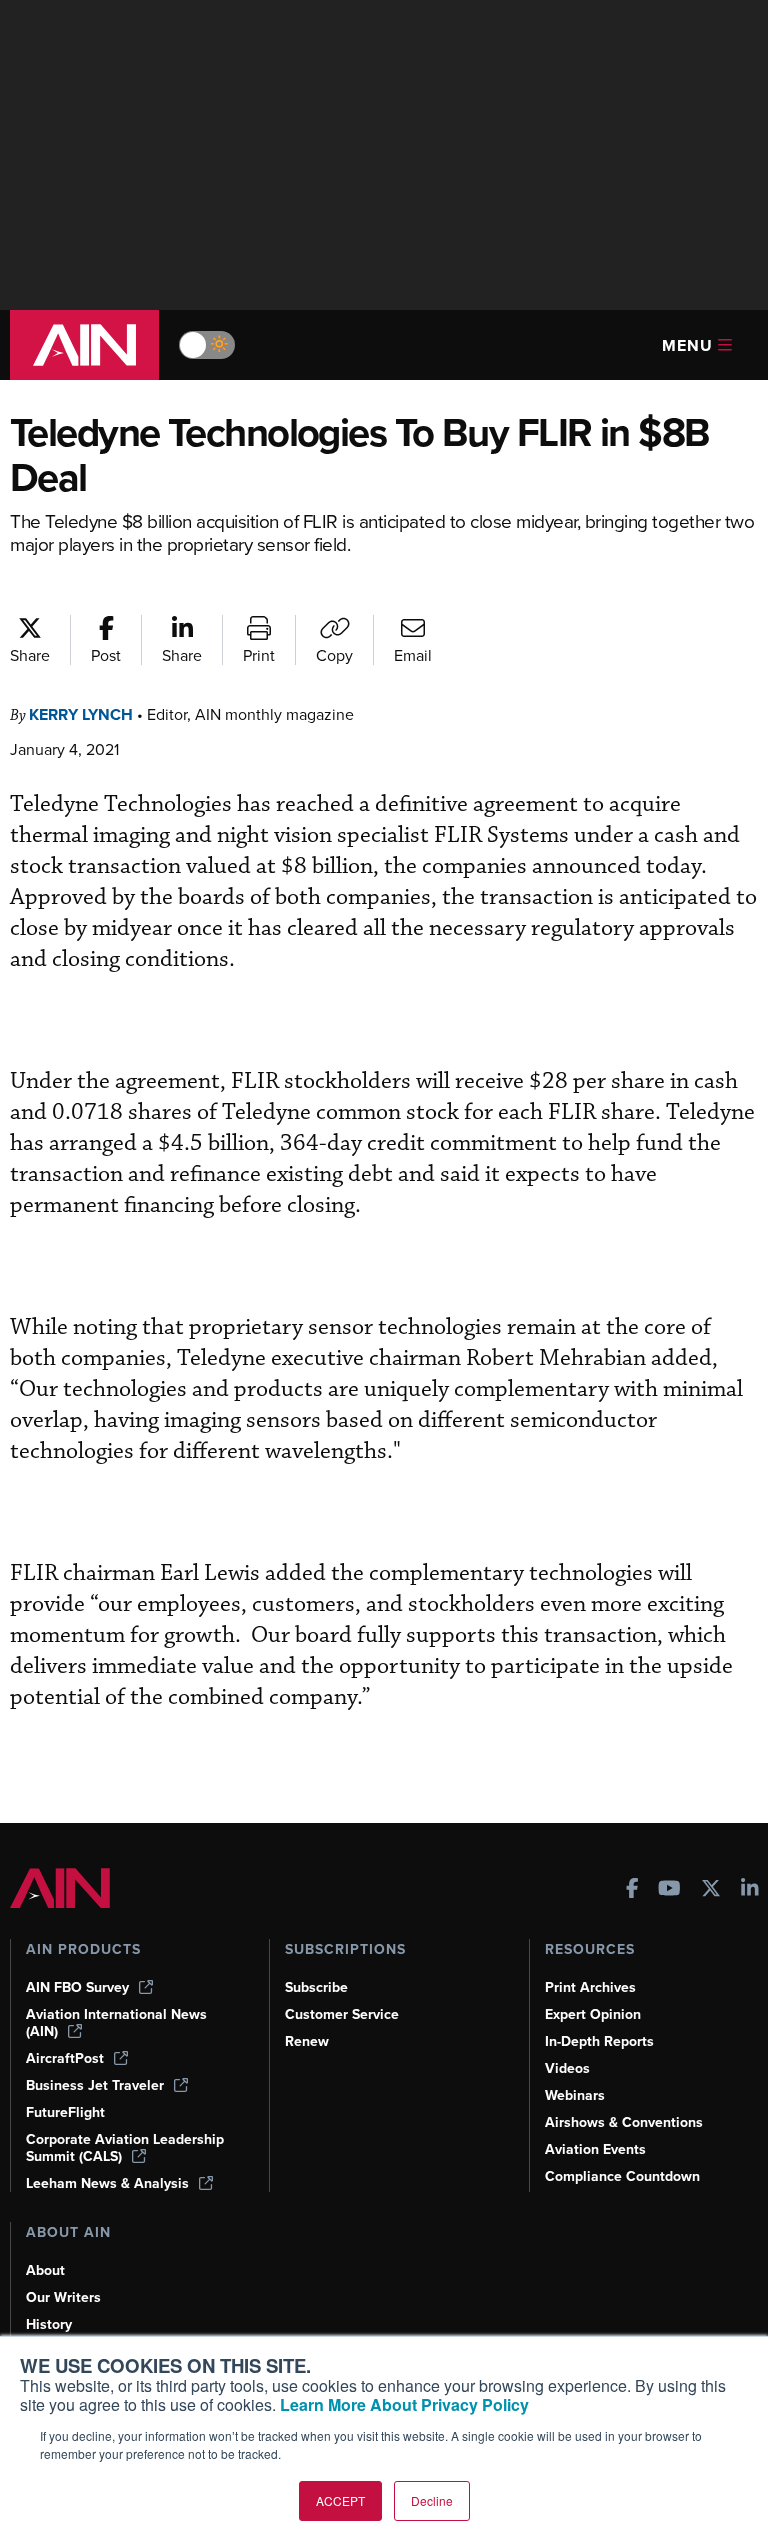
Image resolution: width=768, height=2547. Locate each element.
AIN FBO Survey (77, 1987)
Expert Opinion (593, 2014)
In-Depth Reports (599, 2041)
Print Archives (590, 1987)
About (45, 2270)
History (49, 2324)
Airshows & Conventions (624, 2122)
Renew (307, 2041)
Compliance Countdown (622, 2176)
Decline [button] (432, 2500)
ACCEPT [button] (340, 2500)
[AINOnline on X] (711, 1890)
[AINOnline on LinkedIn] (750, 1890)
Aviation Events (595, 2149)
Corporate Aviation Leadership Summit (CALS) (125, 2148)
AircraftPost (65, 2058)
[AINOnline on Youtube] (669, 1890)
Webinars (575, 2095)
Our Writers (63, 2297)
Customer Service (342, 2014)
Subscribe (316, 1987)
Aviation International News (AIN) (116, 2023)
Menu (687, 345)
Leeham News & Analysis (107, 2183)
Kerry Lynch (81, 714)
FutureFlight (65, 2112)
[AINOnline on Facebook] (632, 1890)
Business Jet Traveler (95, 2085)
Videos (567, 2068)
